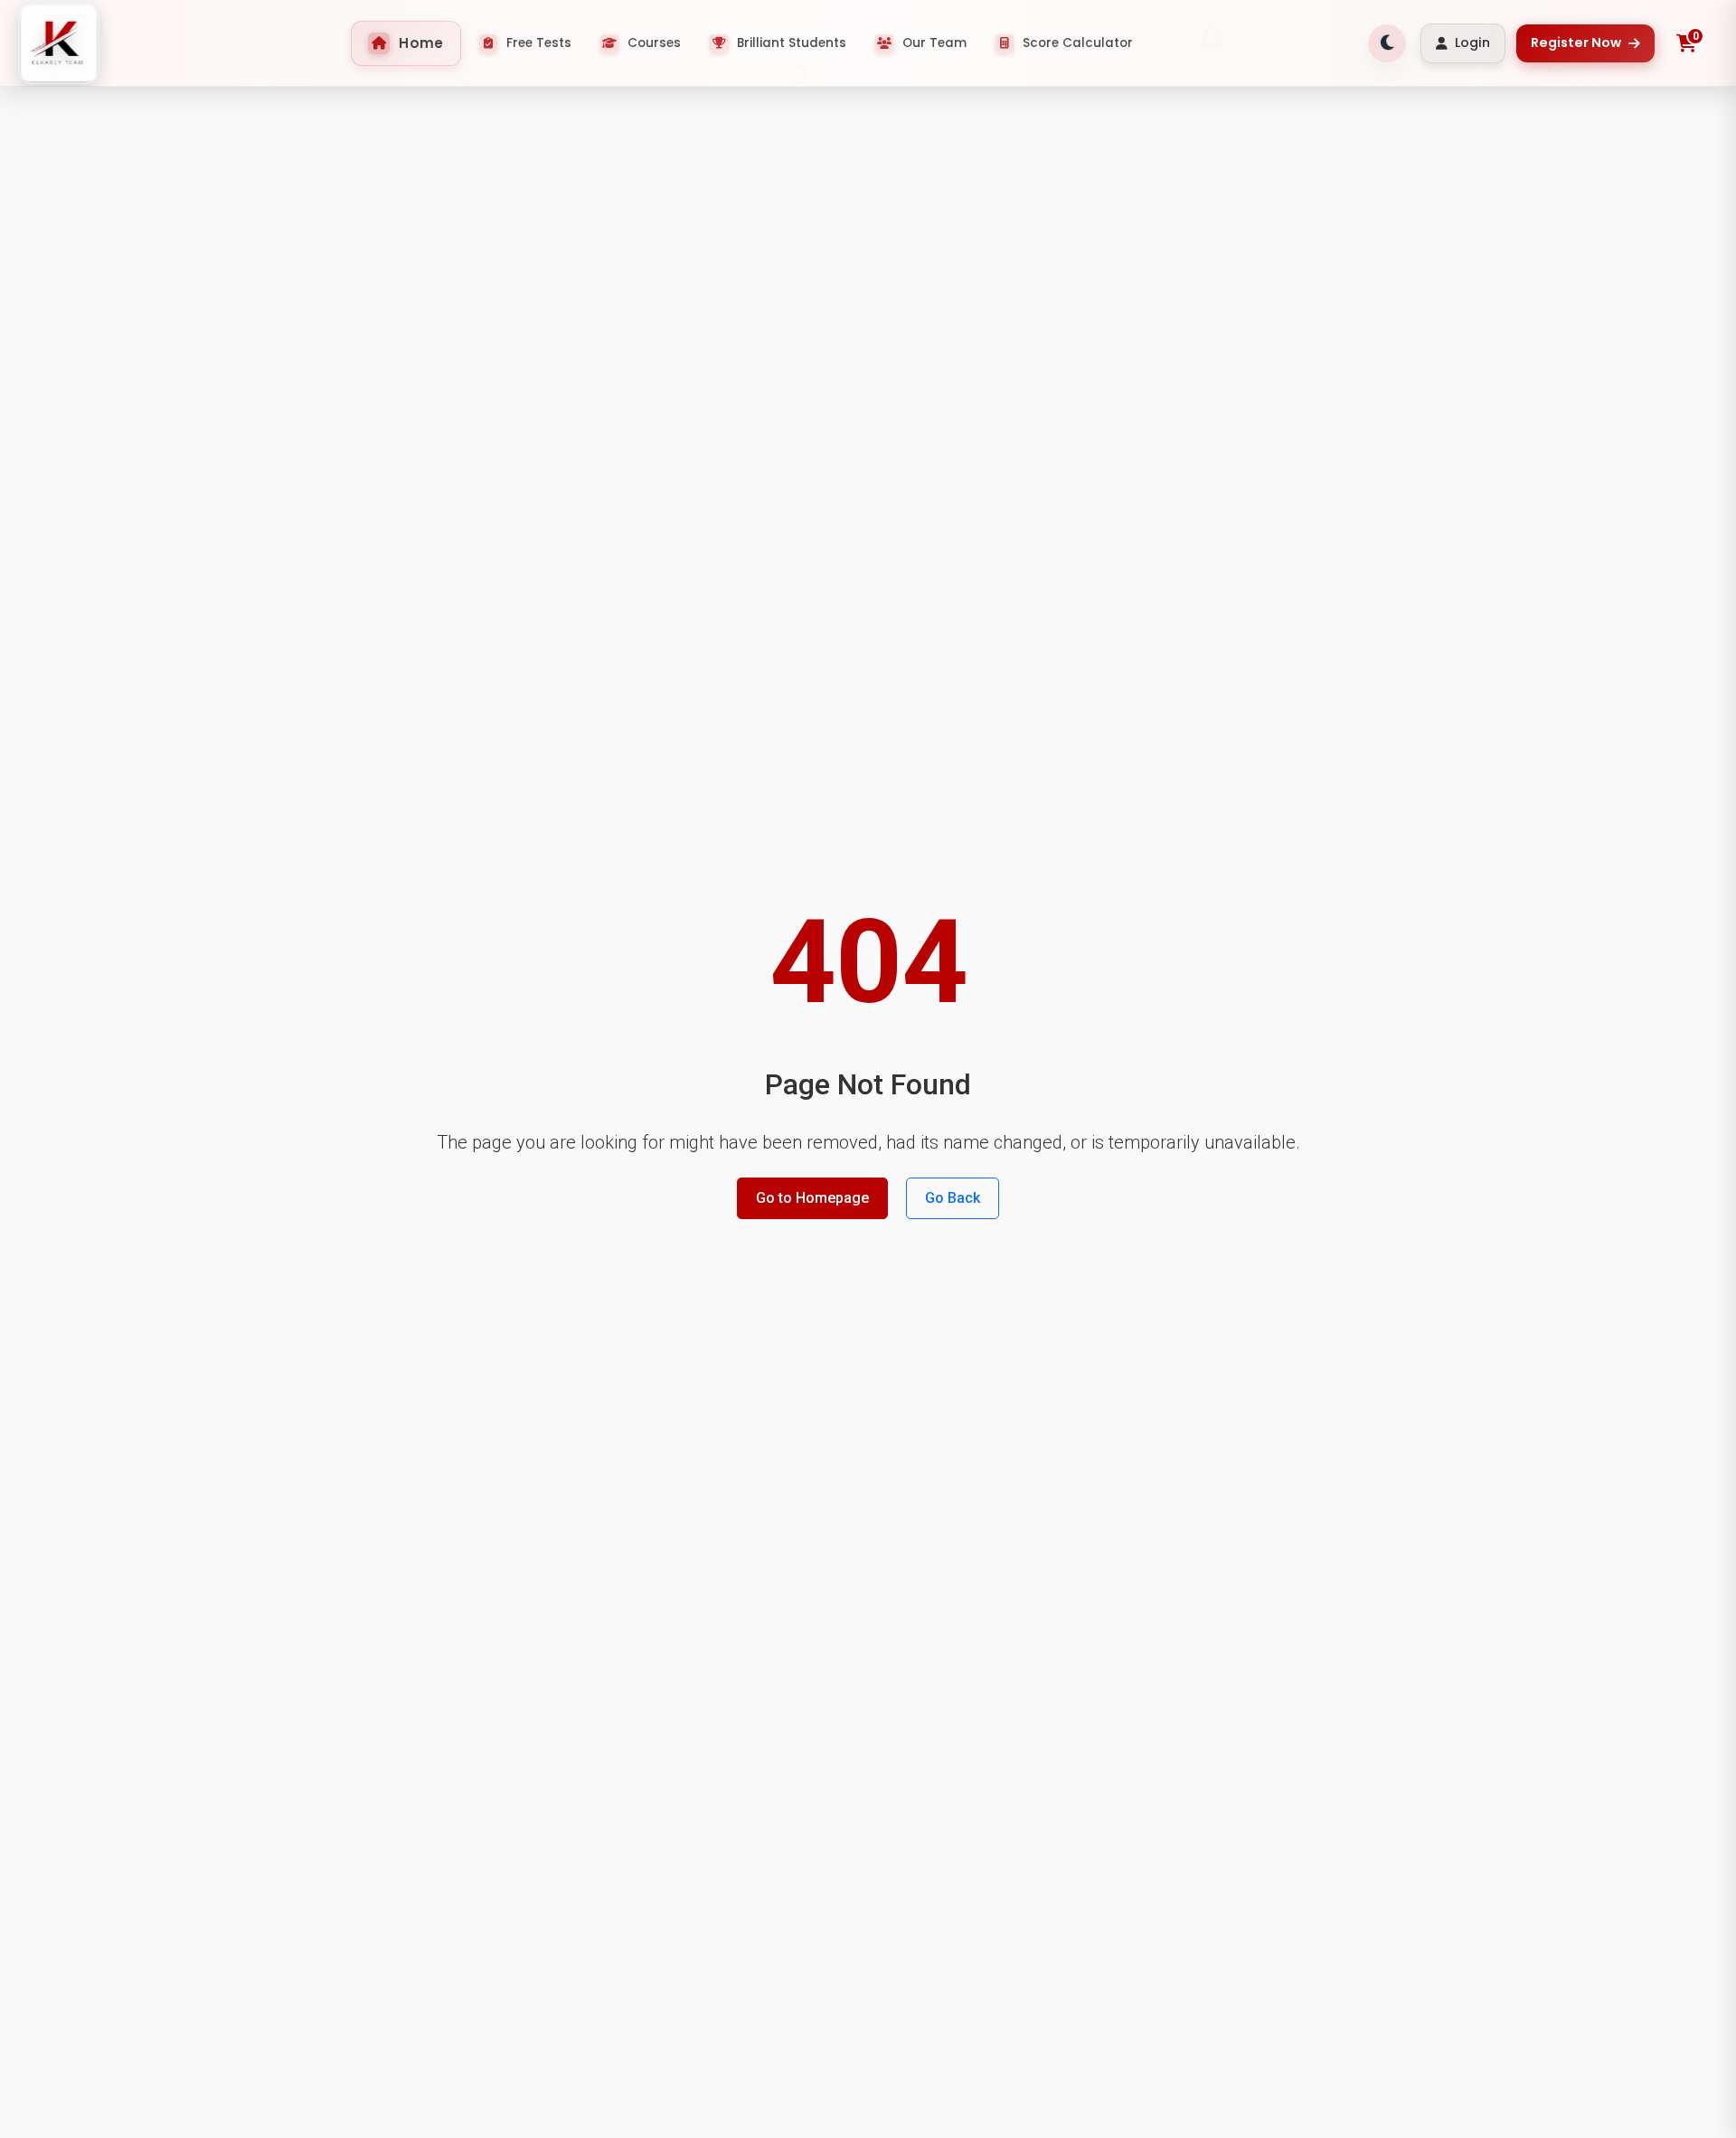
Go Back (953, 1198)
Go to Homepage (812, 1198)
